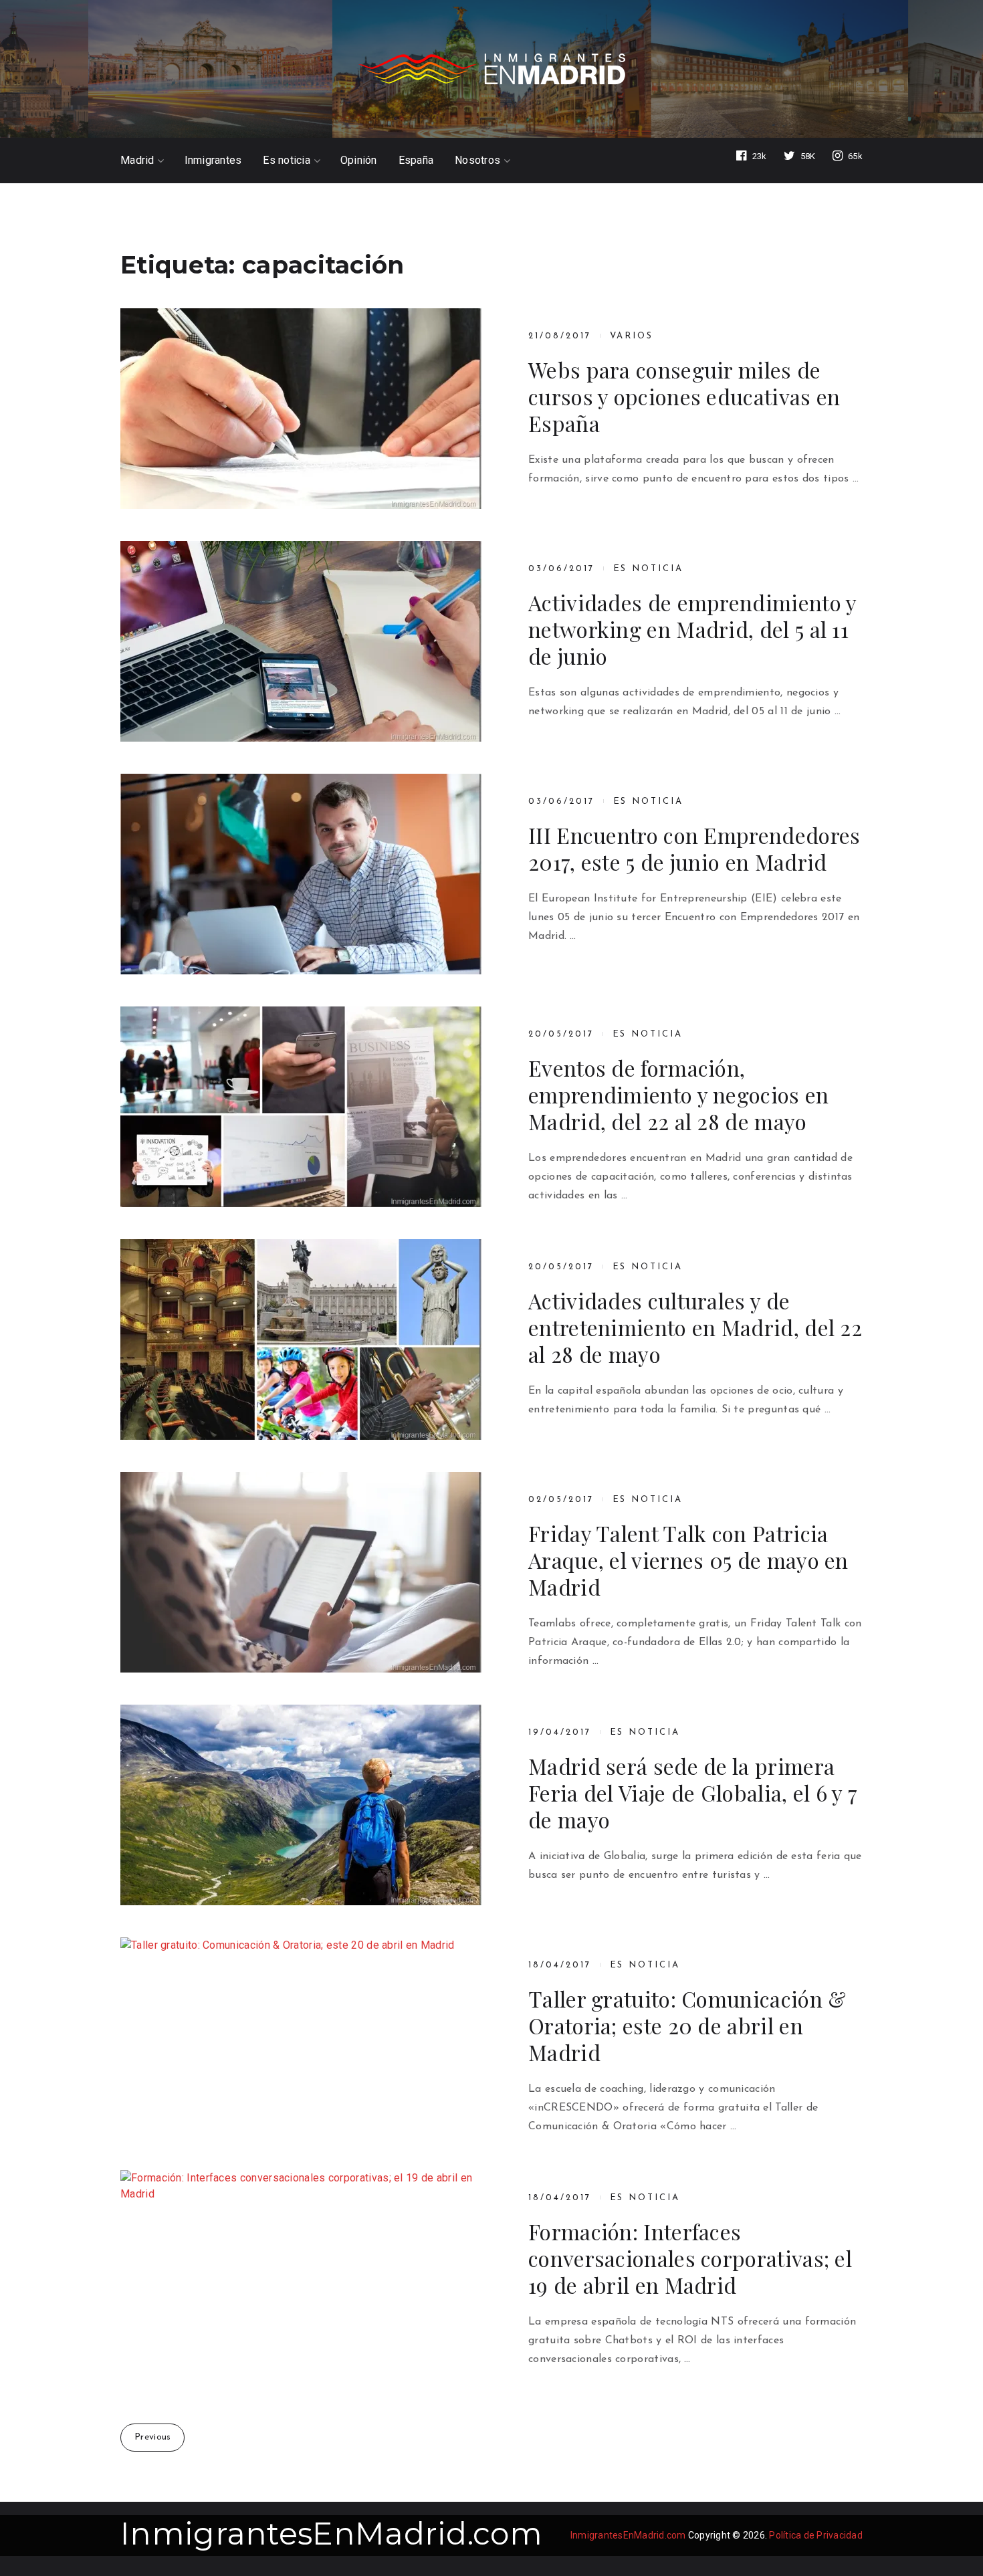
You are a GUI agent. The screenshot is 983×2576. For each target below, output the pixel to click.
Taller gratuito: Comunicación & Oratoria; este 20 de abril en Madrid (687, 2026)
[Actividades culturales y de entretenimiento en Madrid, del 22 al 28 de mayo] (301, 1339)
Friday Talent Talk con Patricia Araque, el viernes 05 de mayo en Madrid (688, 1560)
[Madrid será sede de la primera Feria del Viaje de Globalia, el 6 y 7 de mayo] (301, 1805)
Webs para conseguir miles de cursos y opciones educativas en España (684, 397)
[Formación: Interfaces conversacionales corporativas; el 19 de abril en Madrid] (301, 2270)
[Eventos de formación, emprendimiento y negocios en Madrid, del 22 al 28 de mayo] (301, 1107)
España (416, 160)
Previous (152, 2437)
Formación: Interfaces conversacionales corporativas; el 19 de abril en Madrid (690, 2258)
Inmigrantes (213, 160)
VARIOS (632, 336)
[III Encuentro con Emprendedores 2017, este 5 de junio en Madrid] (301, 874)
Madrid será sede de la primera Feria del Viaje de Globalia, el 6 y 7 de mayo (693, 1793)
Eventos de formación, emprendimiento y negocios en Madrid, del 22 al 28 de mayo (679, 1095)
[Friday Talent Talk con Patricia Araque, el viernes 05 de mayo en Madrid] (301, 1572)
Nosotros (477, 160)
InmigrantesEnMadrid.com (331, 2534)
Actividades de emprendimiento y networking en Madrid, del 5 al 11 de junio (692, 629)
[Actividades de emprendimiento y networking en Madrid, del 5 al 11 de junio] (301, 641)
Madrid (137, 160)
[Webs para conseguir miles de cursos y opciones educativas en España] (301, 409)
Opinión (359, 160)
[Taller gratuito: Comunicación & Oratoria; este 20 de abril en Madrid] (301, 2038)
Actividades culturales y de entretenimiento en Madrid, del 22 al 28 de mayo (695, 1327)
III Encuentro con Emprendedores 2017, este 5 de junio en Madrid (694, 849)
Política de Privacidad (816, 2535)
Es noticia (287, 160)
